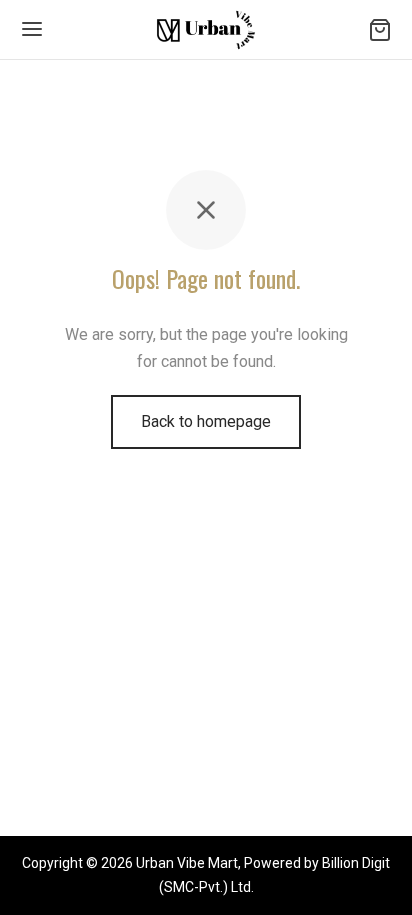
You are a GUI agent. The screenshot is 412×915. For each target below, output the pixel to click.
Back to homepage (206, 421)
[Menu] (32, 29)
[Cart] (380, 30)
